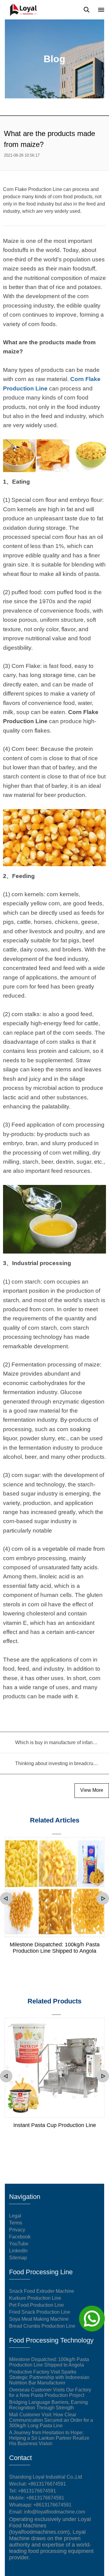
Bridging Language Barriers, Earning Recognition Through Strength (48, 2405)
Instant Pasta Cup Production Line (55, 2125)
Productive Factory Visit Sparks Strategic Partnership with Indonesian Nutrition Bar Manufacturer (49, 2377)
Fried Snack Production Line (40, 2312)
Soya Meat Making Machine (39, 2319)
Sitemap (18, 2258)
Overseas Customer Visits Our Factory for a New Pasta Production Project (50, 2392)
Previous (6, 1899)
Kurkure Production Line (35, 2298)
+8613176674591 (37, 2491)
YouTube (19, 2244)
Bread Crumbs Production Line (42, 2326)
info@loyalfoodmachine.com (54, 2512)
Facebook (20, 2237)
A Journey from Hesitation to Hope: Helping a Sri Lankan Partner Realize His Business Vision (49, 2438)
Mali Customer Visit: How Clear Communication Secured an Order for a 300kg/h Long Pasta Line (51, 2420)
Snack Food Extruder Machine (42, 2291)
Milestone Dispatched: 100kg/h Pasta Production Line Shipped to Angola (55, 1948)
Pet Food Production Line (36, 2305)
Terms (16, 2223)
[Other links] (101, 10)
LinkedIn (18, 2251)
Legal (15, 2216)
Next (103, 1899)
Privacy (17, 2230)
